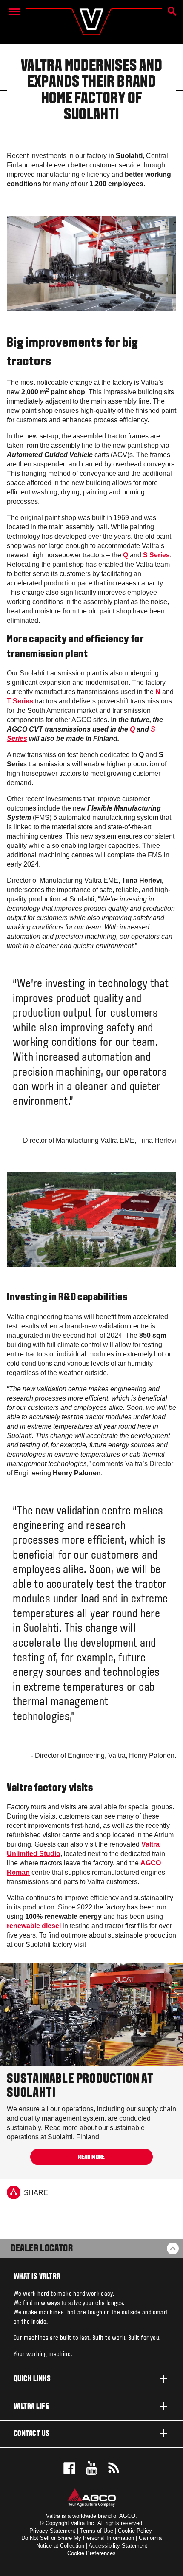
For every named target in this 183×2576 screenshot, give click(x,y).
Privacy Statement (52, 2531)
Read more (91, 2157)
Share (36, 2193)
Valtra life (31, 2407)
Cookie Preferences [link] (91, 2553)
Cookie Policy (135, 2531)
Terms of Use (97, 2531)
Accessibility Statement (118, 2546)
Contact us (32, 2434)
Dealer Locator (42, 2249)
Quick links (32, 2379)
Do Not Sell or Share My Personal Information (78, 2538)
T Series (20, 701)
